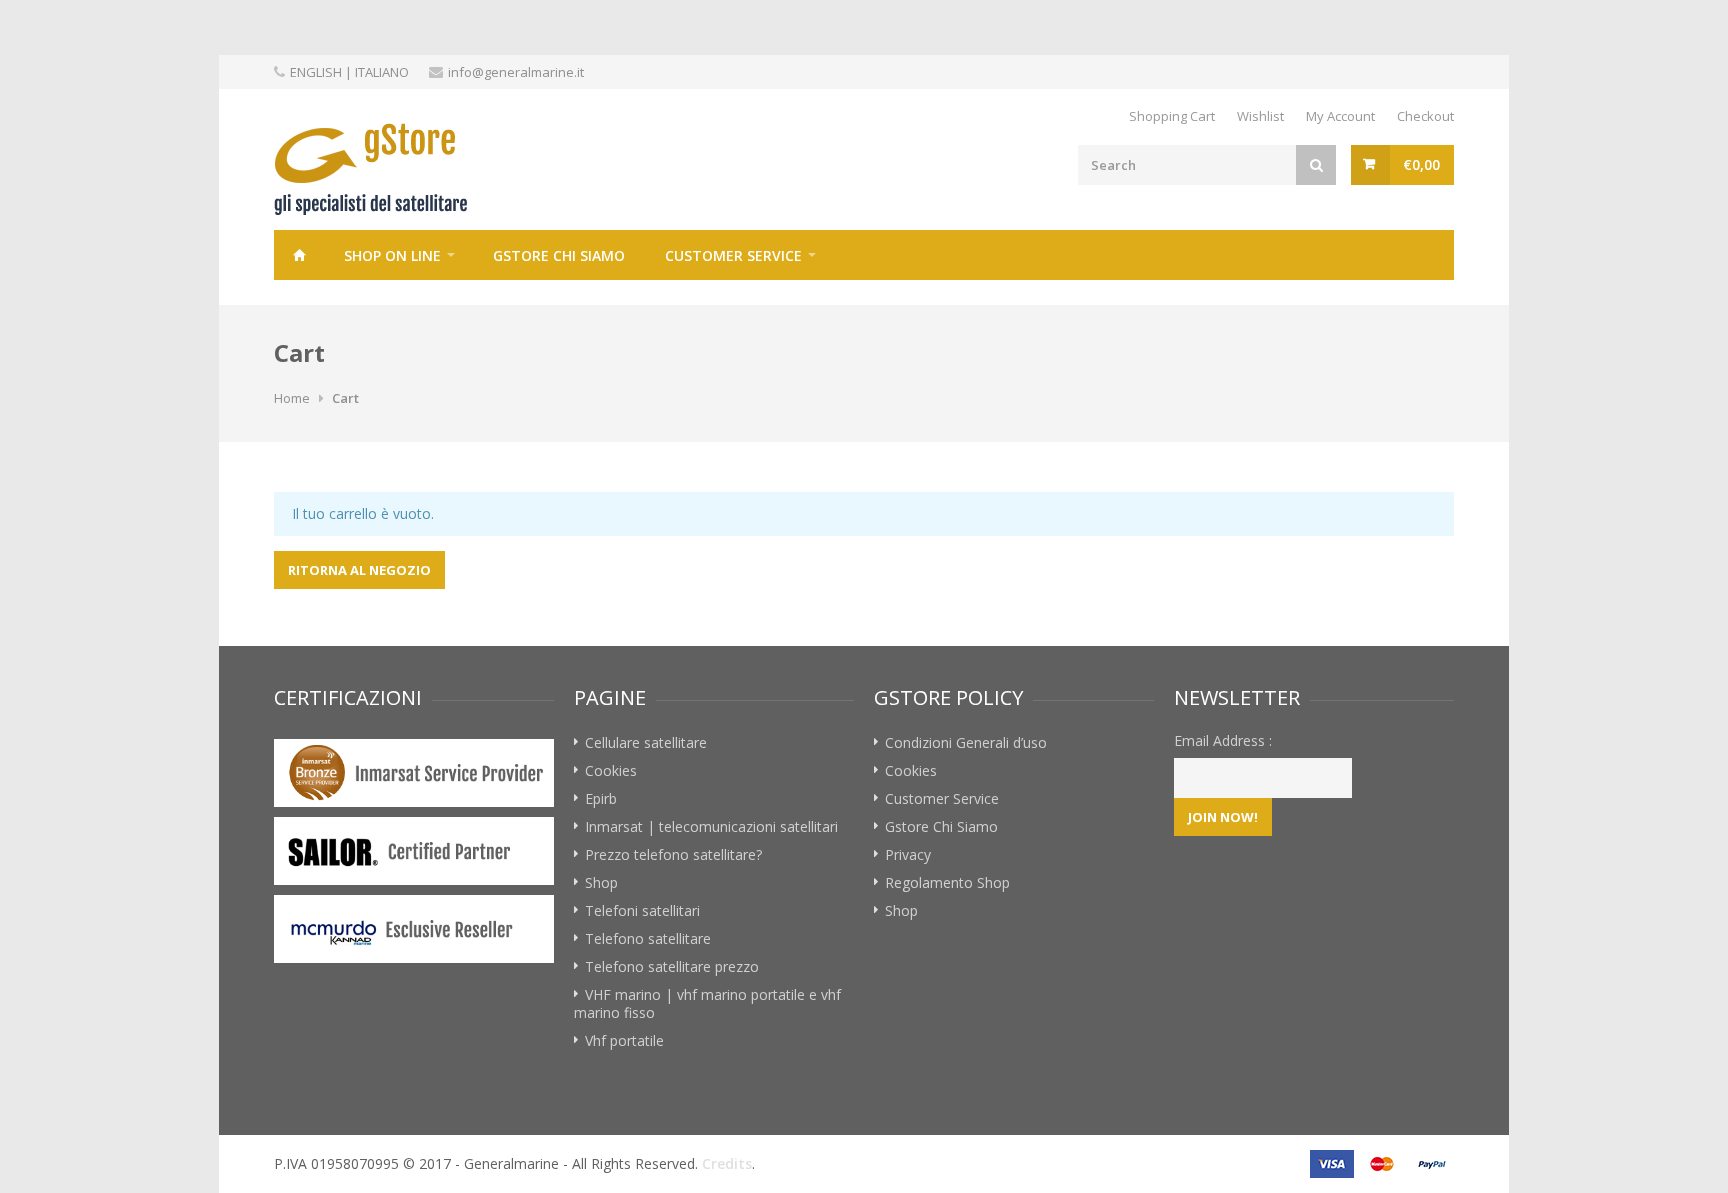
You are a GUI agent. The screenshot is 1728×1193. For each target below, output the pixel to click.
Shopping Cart (1172, 116)
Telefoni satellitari (642, 910)
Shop (601, 882)
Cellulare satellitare (646, 742)
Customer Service (733, 255)
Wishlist (1260, 116)
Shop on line (392, 255)
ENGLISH (316, 72)
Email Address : (1223, 740)
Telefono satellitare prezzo (672, 966)
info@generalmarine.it (516, 72)
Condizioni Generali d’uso (966, 742)
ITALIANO (382, 72)
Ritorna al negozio (359, 570)
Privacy (908, 854)
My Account (1340, 116)
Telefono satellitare (648, 938)
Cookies (611, 770)
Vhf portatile (624, 1040)
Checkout (1425, 116)
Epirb (601, 798)
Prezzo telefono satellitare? (673, 854)
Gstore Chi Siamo (559, 255)
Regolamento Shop (947, 882)
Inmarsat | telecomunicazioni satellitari (711, 826)
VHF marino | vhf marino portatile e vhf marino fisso (707, 1003)
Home (299, 255)
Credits (727, 1163)
